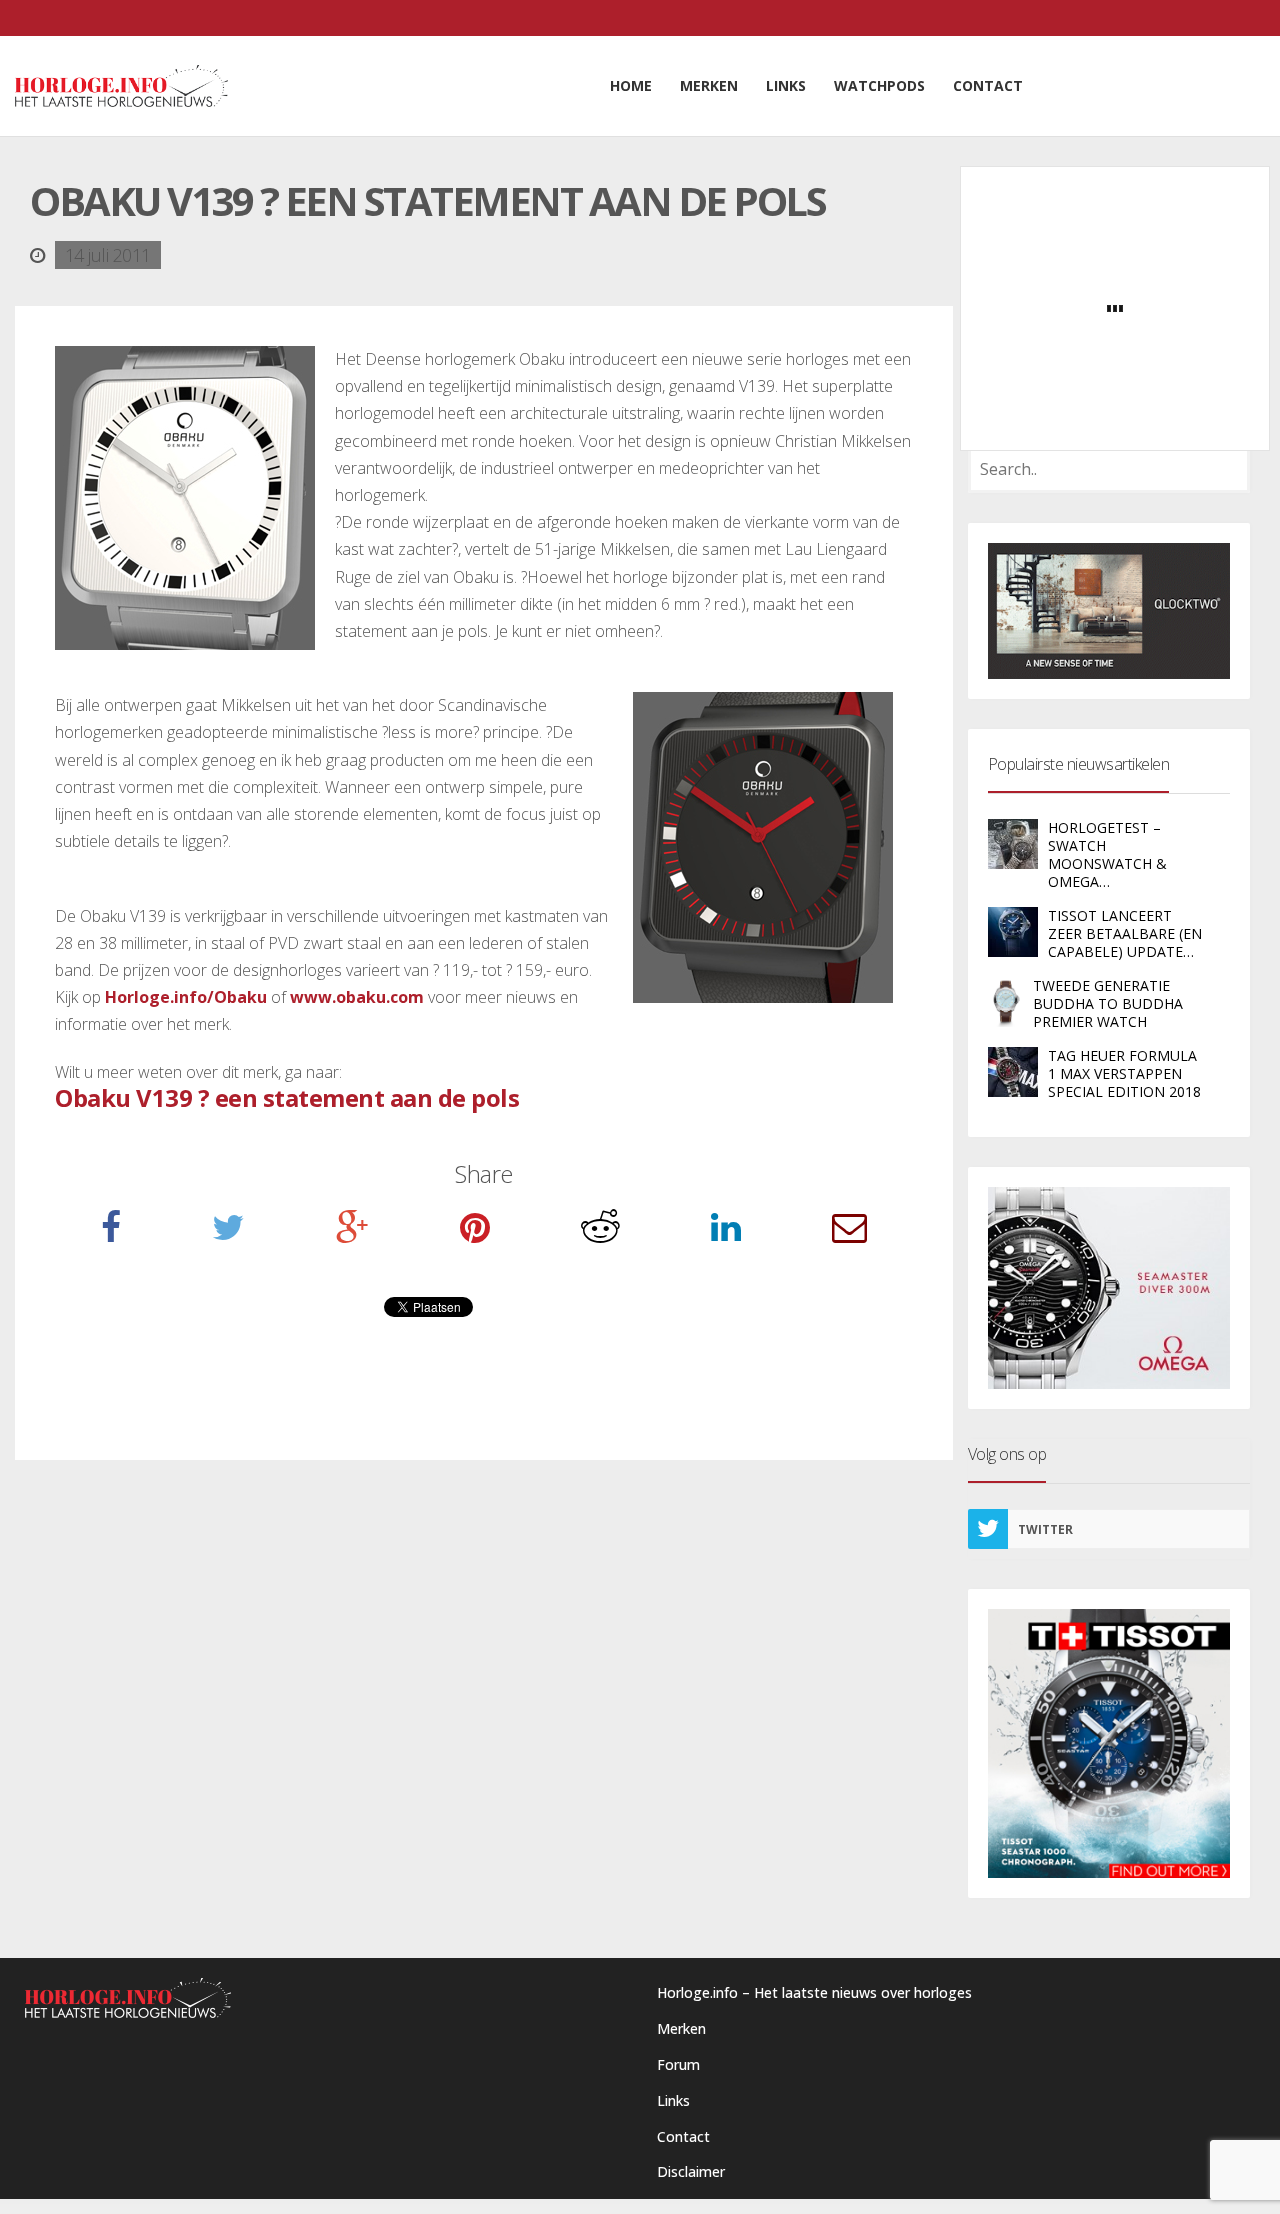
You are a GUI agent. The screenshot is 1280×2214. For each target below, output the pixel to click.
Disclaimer (691, 2171)
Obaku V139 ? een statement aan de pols (287, 1097)
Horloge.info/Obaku (186, 997)
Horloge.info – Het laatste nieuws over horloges (814, 1992)
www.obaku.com (357, 997)
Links (673, 2100)
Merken (681, 2028)
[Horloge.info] (121, 86)
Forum (678, 2064)
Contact (683, 2136)
